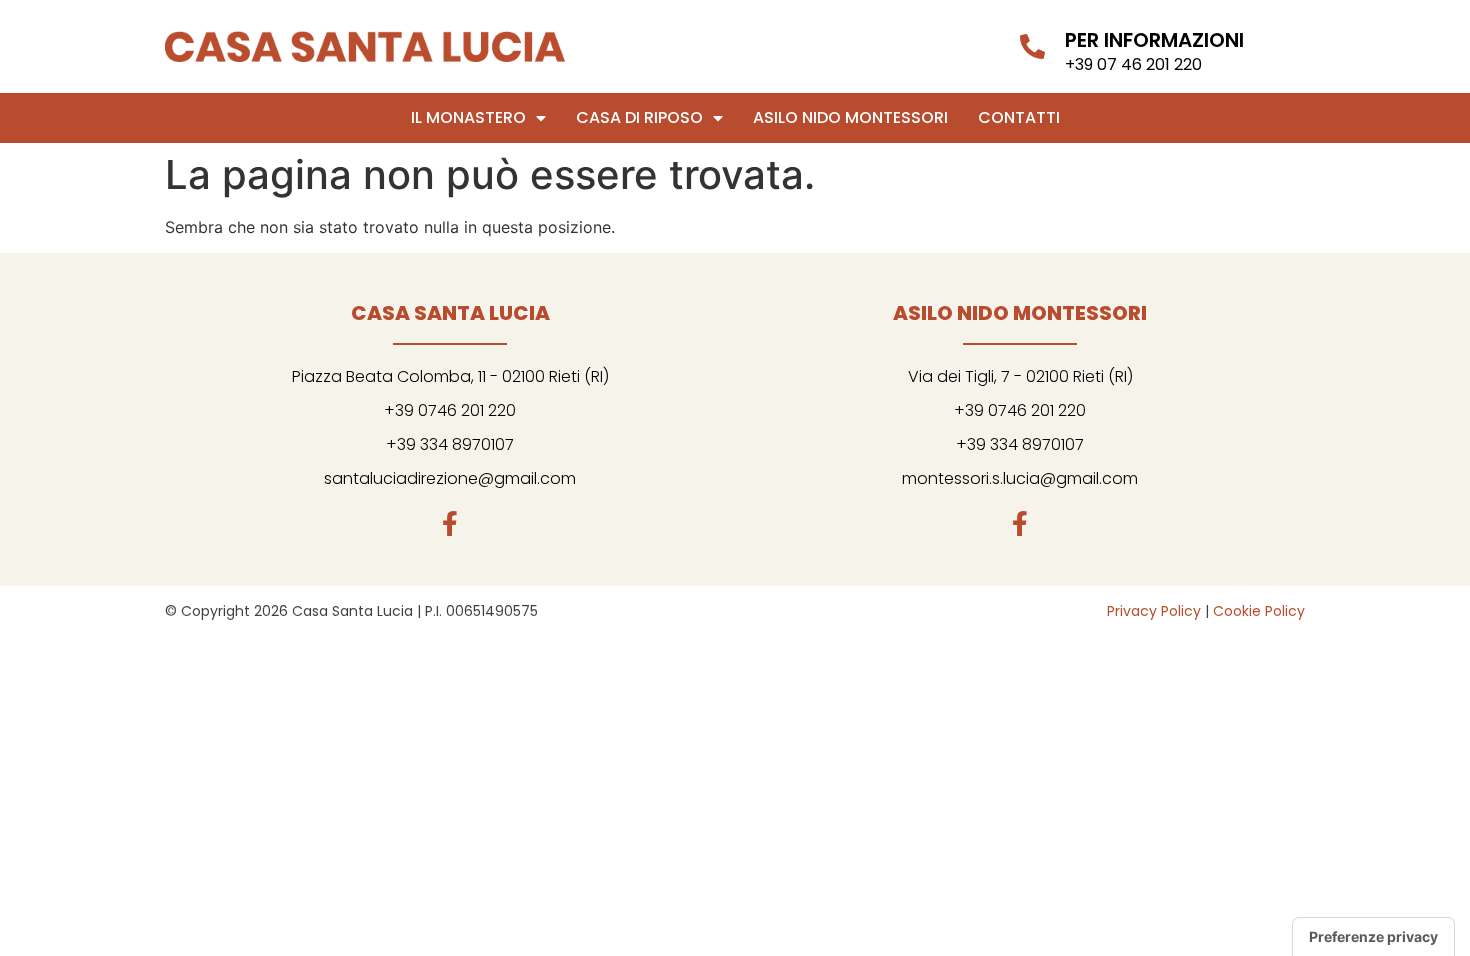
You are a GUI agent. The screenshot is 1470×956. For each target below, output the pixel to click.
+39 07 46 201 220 (1133, 64)
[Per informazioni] (1032, 46)
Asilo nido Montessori (850, 117)
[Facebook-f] (450, 523)
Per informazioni (1154, 40)
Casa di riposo (639, 117)
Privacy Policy (1154, 611)
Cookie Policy (1259, 611)
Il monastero (468, 117)
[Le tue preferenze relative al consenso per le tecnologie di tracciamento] (1373, 937)
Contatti (1019, 117)
